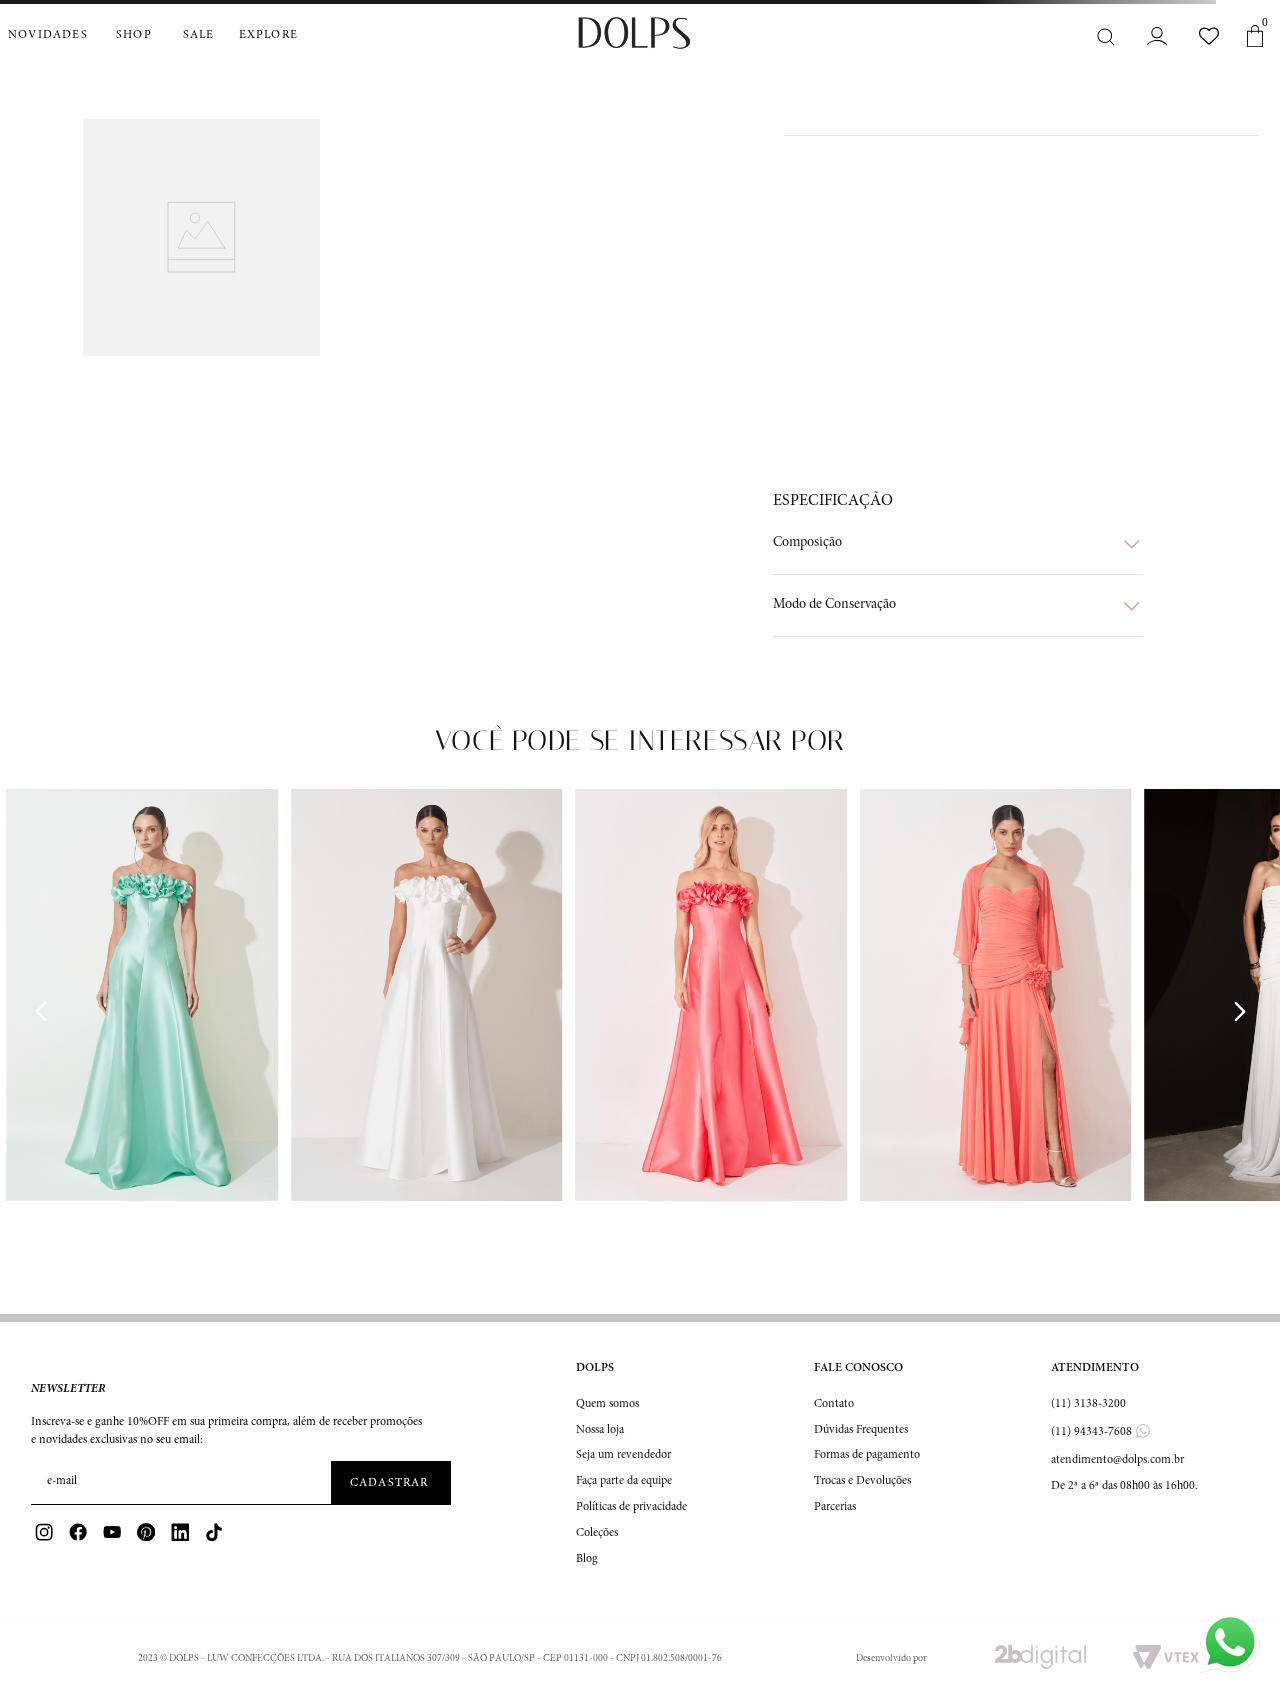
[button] (958, 544)
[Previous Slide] (41, 1012)
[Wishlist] (1209, 36)
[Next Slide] (1239, 1012)
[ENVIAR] (391, 1483)
